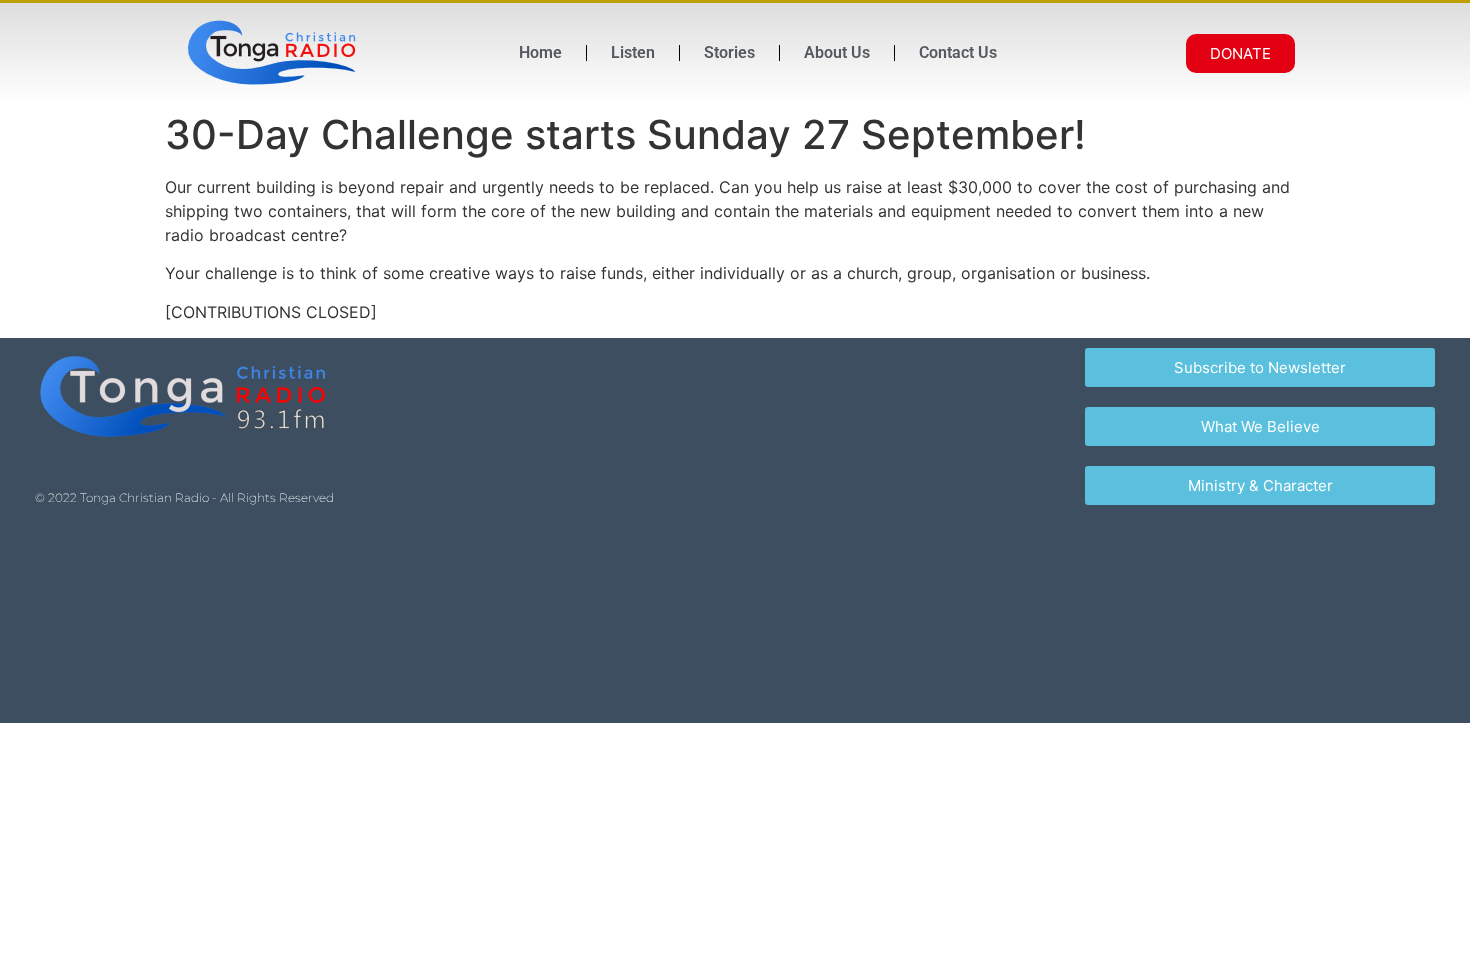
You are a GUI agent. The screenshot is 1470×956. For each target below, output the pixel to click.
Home (540, 52)
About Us (837, 52)
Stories (729, 52)
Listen (633, 52)
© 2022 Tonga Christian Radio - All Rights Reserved (184, 497)
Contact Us (958, 52)
